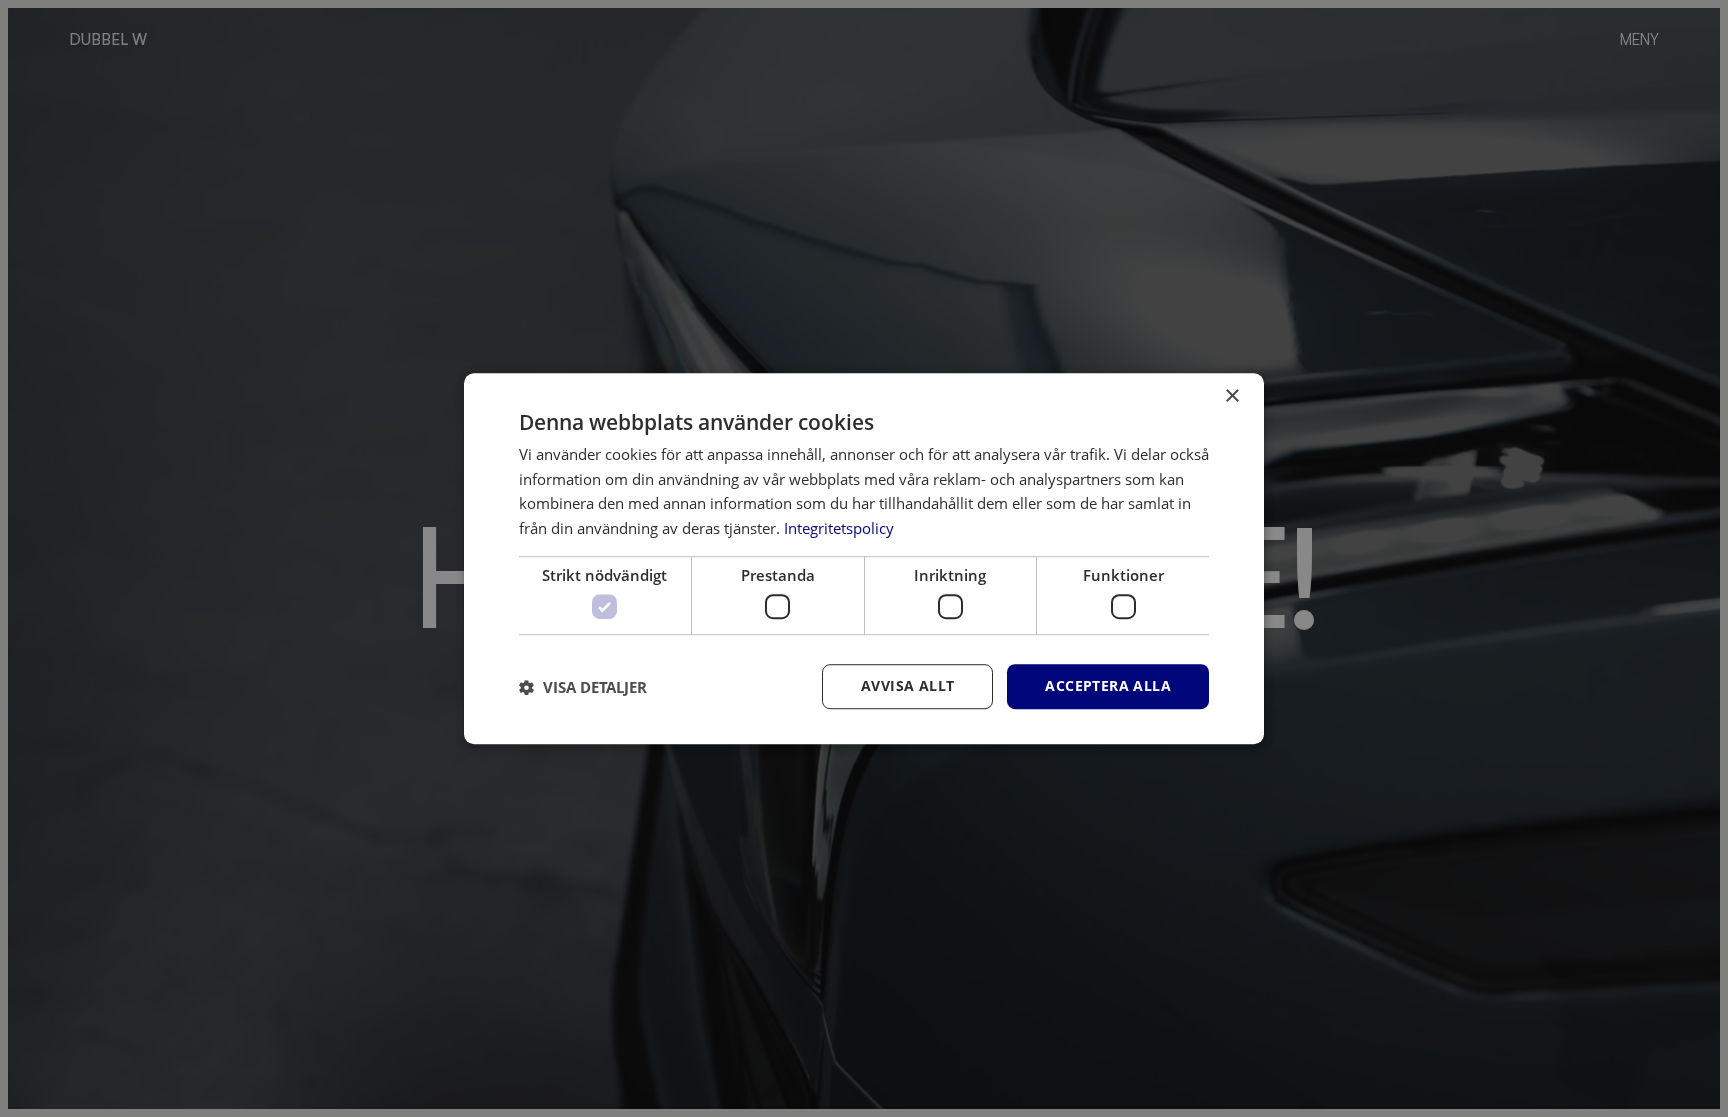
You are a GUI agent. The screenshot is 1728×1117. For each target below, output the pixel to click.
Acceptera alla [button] (1108, 686)
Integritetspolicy (839, 528)
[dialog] (864, 559)
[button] (583, 687)
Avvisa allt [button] (907, 686)
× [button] (1231, 396)
